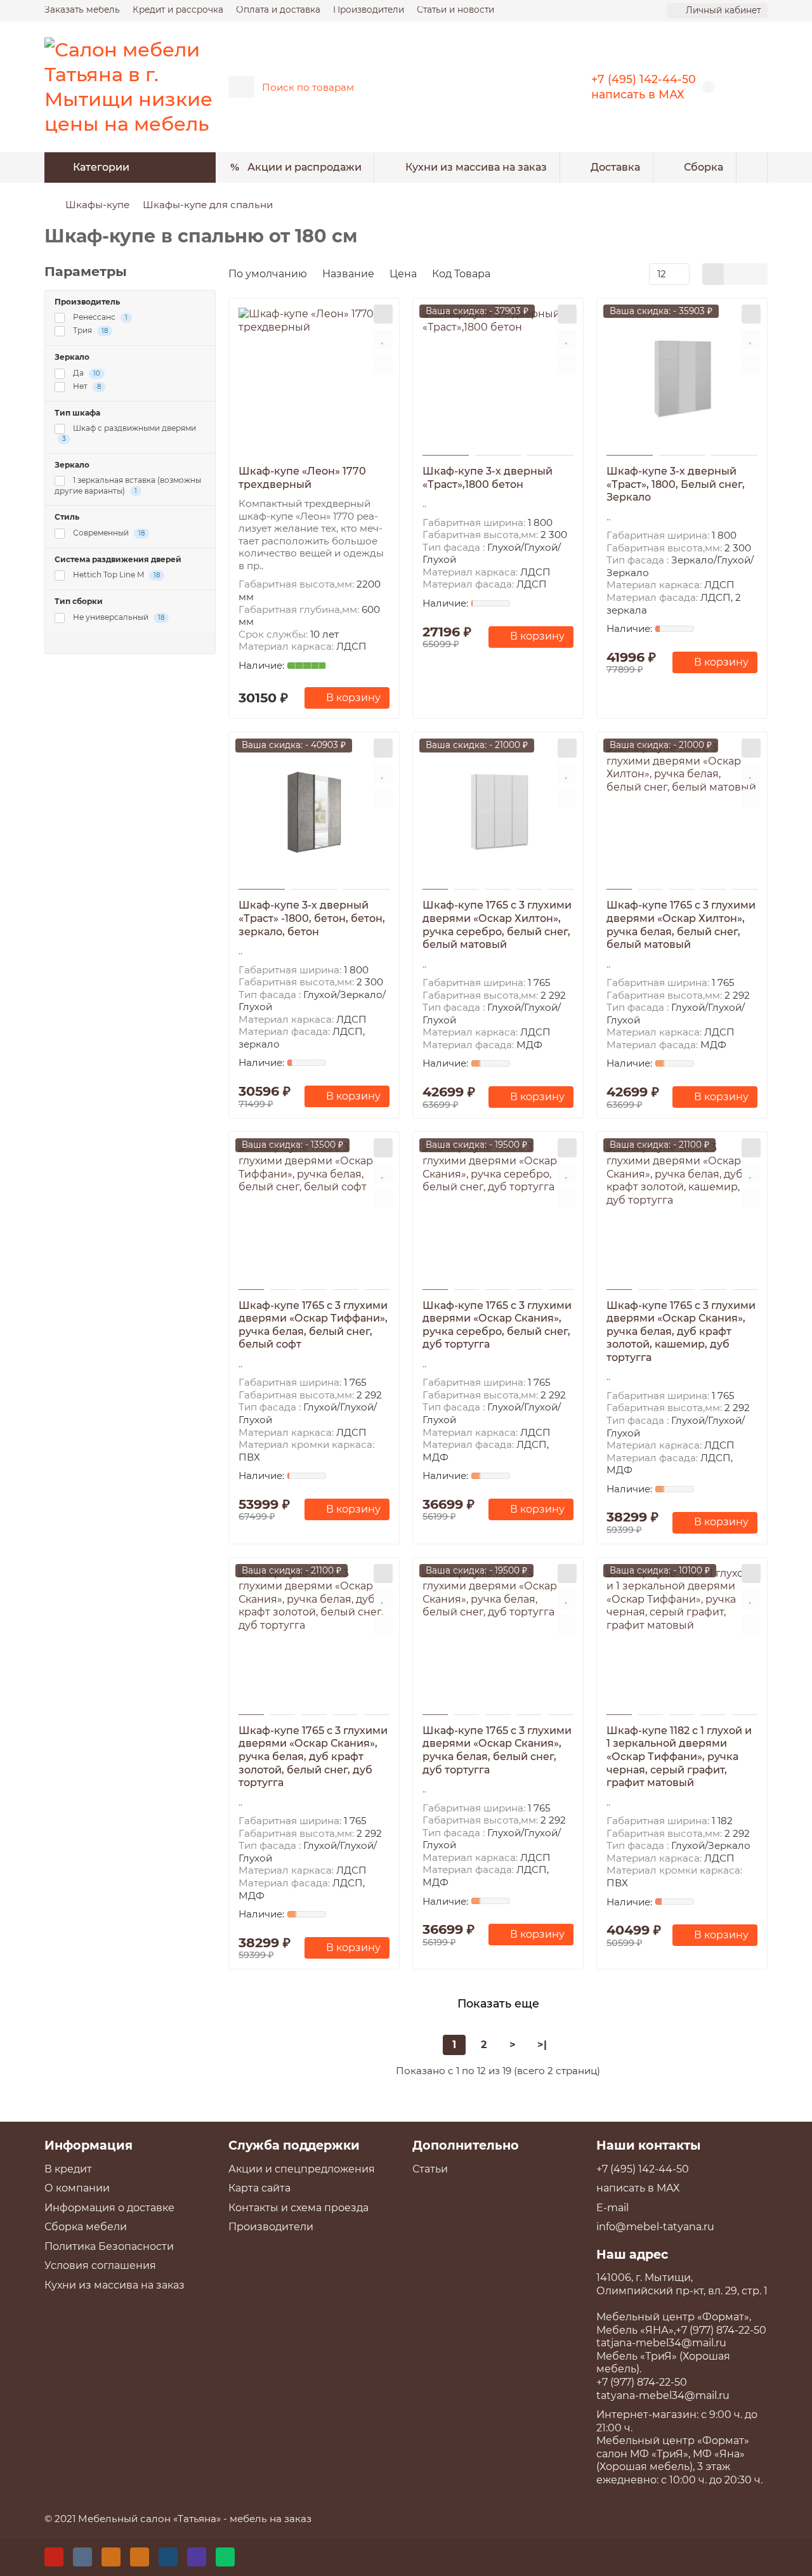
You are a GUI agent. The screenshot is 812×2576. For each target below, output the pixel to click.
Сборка (704, 167)
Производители (369, 10)
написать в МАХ (638, 94)
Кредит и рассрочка (178, 10)
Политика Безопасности (109, 2246)
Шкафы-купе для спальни (208, 205)
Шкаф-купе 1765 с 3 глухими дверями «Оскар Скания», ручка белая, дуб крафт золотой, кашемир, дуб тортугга (681, 1331)
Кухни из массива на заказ (476, 167)
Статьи (430, 2169)
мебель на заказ (271, 2519)
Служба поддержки (294, 2145)
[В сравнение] (383, 365)
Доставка (615, 167)
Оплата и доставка (278, 10)
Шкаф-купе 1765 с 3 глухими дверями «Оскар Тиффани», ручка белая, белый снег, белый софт (313, 1325)
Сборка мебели (86, 2227)
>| (542, 2045)
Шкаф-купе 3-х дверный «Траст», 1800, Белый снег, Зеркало (676, 484)
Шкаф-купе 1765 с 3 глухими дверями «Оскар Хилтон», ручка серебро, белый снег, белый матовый (497, 925)
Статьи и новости (455, 10)
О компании (77, 2188)
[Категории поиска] (241, 87)
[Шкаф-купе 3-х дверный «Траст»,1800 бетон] (498, 378)
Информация (88, 2145)
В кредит (68, 2169)
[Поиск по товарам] (528, 87)
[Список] (735, 274)
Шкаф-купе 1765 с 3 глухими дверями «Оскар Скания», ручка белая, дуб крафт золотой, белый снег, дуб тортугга (313, 1757)
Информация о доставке (109, 2208)
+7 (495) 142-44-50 (644, 79)
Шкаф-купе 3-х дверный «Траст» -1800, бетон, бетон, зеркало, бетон (312, 918)
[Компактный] (756, 274)
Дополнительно (466, 2145)
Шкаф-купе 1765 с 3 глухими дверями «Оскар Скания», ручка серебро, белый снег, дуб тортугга (497, 1325)
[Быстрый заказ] (383, 314)
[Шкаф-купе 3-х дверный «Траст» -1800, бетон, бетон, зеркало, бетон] (314, 812)
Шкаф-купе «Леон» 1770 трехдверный (302, 478)
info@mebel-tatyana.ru (655, 2227)
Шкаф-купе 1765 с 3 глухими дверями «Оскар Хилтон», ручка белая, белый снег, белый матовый (681, 925)
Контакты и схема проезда (298, 2208)
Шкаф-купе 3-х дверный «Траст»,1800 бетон (488, 478)
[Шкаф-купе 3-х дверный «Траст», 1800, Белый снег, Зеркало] (682, 378)
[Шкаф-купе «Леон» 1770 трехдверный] (314, 378)
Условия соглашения (100, 2265)
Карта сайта (259, 2188)
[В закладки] (383, 339)
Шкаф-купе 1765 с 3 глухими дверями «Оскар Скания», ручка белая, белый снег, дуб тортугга (497, 1750)
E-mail (612, 2208)
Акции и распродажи (304, 167)
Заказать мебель (82, 10)
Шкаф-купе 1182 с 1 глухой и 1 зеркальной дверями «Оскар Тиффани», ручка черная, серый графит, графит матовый (679, 1757)
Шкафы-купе (97, 205)
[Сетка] (713, 274)
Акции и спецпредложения (302, 2169)
